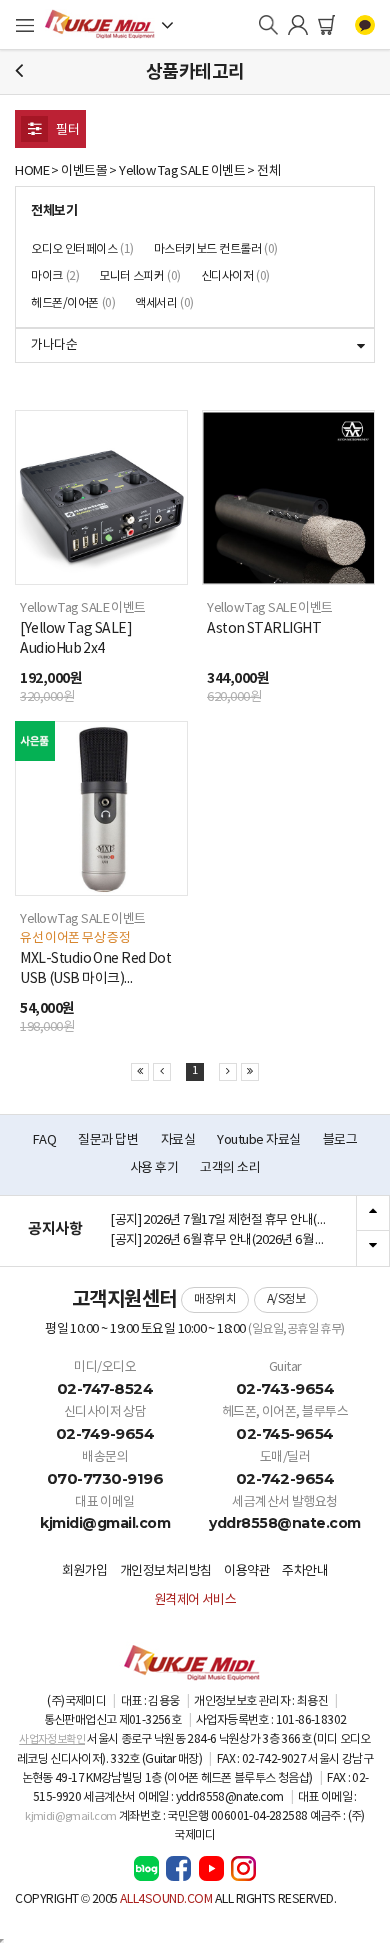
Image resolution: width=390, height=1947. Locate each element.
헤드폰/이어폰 (73, 303)
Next (373, 1248)
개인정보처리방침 (166, 1571)
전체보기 (54, 211)
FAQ (45, 1140)
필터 (66, 130)
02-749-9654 (105, 1433)
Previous (373, 1214)
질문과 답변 (108, 1140)
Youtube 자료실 (258, 1140)
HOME (32, 171)
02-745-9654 (285, 1433)
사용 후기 (154, 1168)
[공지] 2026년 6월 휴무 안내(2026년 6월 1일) (223, 1240)
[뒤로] (19, 71)
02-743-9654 (285, 1388)
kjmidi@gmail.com (105, 1523)
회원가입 (85, 1571)
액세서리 (164, 303)
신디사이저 (235, 276)
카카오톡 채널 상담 (365, 25)
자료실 (178, 1140)
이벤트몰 (84, 171)
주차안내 (305, 1571)
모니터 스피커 (140, 276)
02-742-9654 (285, 1478)
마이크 (55, 276)
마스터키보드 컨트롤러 (216, 249)
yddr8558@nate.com (285, 1523)
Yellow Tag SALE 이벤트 (182, 171)
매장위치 (215, 1299)
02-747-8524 (105, 1388)
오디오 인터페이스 (82, 249)
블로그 (340, 1140)
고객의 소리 (230, 1168)
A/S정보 (286, 1299)
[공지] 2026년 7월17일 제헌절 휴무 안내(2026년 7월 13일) (225, 1220)
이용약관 (247, 1571)
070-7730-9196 (105, 1478)
